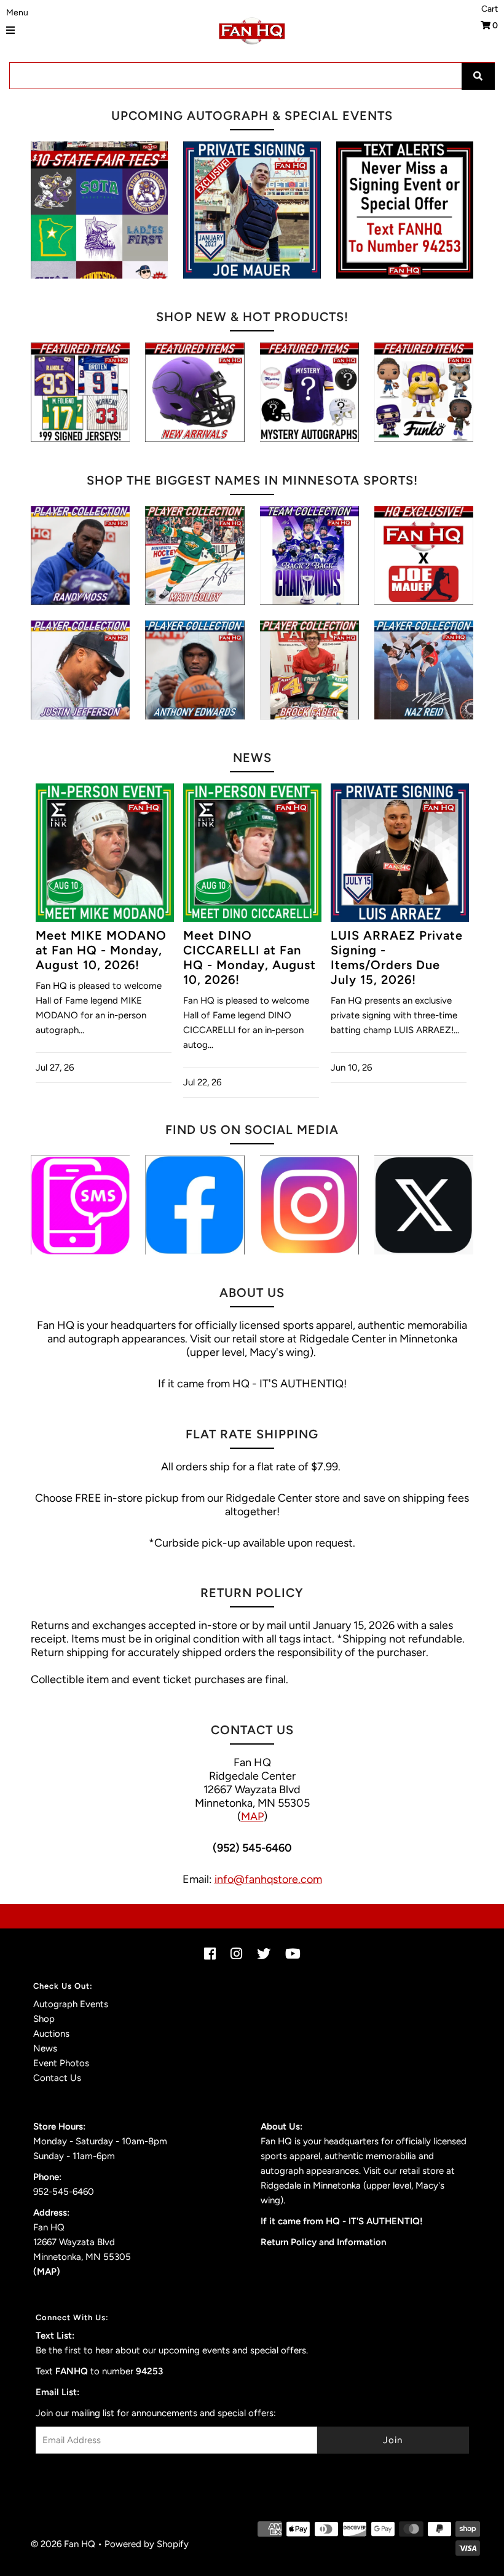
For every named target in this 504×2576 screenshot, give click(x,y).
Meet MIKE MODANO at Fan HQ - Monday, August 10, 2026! (101, 950)
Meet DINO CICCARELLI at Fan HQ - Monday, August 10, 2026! (250, 957)
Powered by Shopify (147, 2544)
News (45, 2048)
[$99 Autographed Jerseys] (80, 392)
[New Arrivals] (195, 392)
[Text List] (80, 1205)
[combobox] (252, 76)
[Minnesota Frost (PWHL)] (309, 556)
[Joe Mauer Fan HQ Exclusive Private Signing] (252, 210)
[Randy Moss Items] (80, 556)
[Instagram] (309, 1205)
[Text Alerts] (405, 210)
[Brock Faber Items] (309, 670)
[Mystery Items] (309, 392)
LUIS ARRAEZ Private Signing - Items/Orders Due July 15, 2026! (397, 957)
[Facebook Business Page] (195, 1205)
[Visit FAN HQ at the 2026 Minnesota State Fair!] (99, 210)
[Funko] (424, 392)
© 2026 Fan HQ (63, 2544)
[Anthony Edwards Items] (195, 670)
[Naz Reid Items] (424, 670)
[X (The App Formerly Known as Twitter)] (424, 1205)
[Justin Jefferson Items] (80, 670)
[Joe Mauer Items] (424, 556)
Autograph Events (71, 2004)
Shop (44, 2019)
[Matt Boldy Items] (195, 556)
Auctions (51, 2034)
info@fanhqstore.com (268, 1879)
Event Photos (61, 2063)
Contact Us (57, 2078)
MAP (252, 1817)
